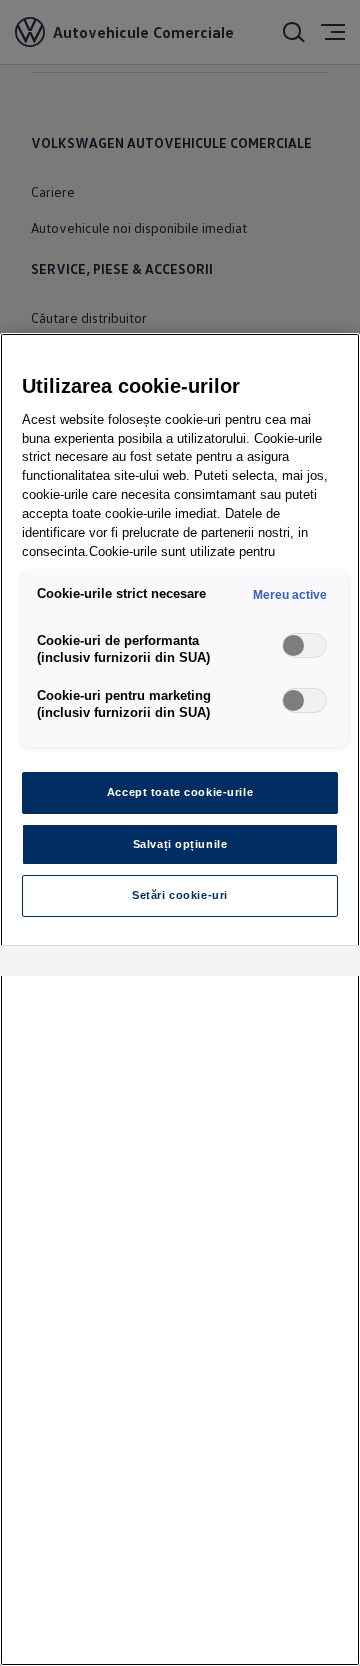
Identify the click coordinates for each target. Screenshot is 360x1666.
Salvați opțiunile (180, 844)
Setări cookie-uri (180, 895)
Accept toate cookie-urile (180, 792)
